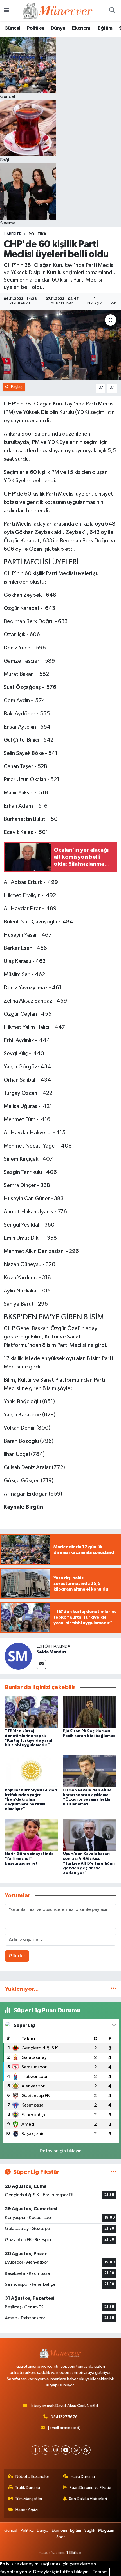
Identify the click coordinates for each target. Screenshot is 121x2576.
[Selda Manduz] (18, 1656)
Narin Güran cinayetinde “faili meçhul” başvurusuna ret (29, 1859)
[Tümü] (114, 1989)
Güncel (12, 28)
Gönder (17, 1956)
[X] (45, 2450)
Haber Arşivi (27, 2510)
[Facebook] (35, 2450)
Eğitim (105, 28)
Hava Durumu (83, 2477)
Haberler (13, 234)
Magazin (106, 2530)
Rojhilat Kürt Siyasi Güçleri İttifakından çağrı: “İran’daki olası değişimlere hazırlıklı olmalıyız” (31, 1800)
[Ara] (112, 11)
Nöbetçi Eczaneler (32, 2477)
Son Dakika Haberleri (88, 2499)
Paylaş (17, 387)
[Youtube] (66, 2450)
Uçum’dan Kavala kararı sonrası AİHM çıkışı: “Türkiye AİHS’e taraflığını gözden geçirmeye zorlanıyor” (89, 1863)
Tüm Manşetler (29, 2499)
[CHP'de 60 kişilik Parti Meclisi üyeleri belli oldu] (60, 345)
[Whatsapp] (76, 2450)
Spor (61, 2537)
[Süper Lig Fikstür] (114, 2172)
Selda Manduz (52, 1652)
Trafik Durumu (27, 2488)
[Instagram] (56, 2450)
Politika (35, 28)
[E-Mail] (41, 1664)
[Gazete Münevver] (58, 11)
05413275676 (64, 2417)
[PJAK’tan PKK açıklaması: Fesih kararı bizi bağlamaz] (90, 1712)
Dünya (58, 28)
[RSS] (86, 2450)
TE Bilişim (74, 2553)
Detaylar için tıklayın (61, 2151)
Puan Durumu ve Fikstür (91, 2488)
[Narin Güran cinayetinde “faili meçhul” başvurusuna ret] (32, 1834)
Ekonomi (82, 28)
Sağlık (90, 2530)
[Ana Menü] (6, 11)
